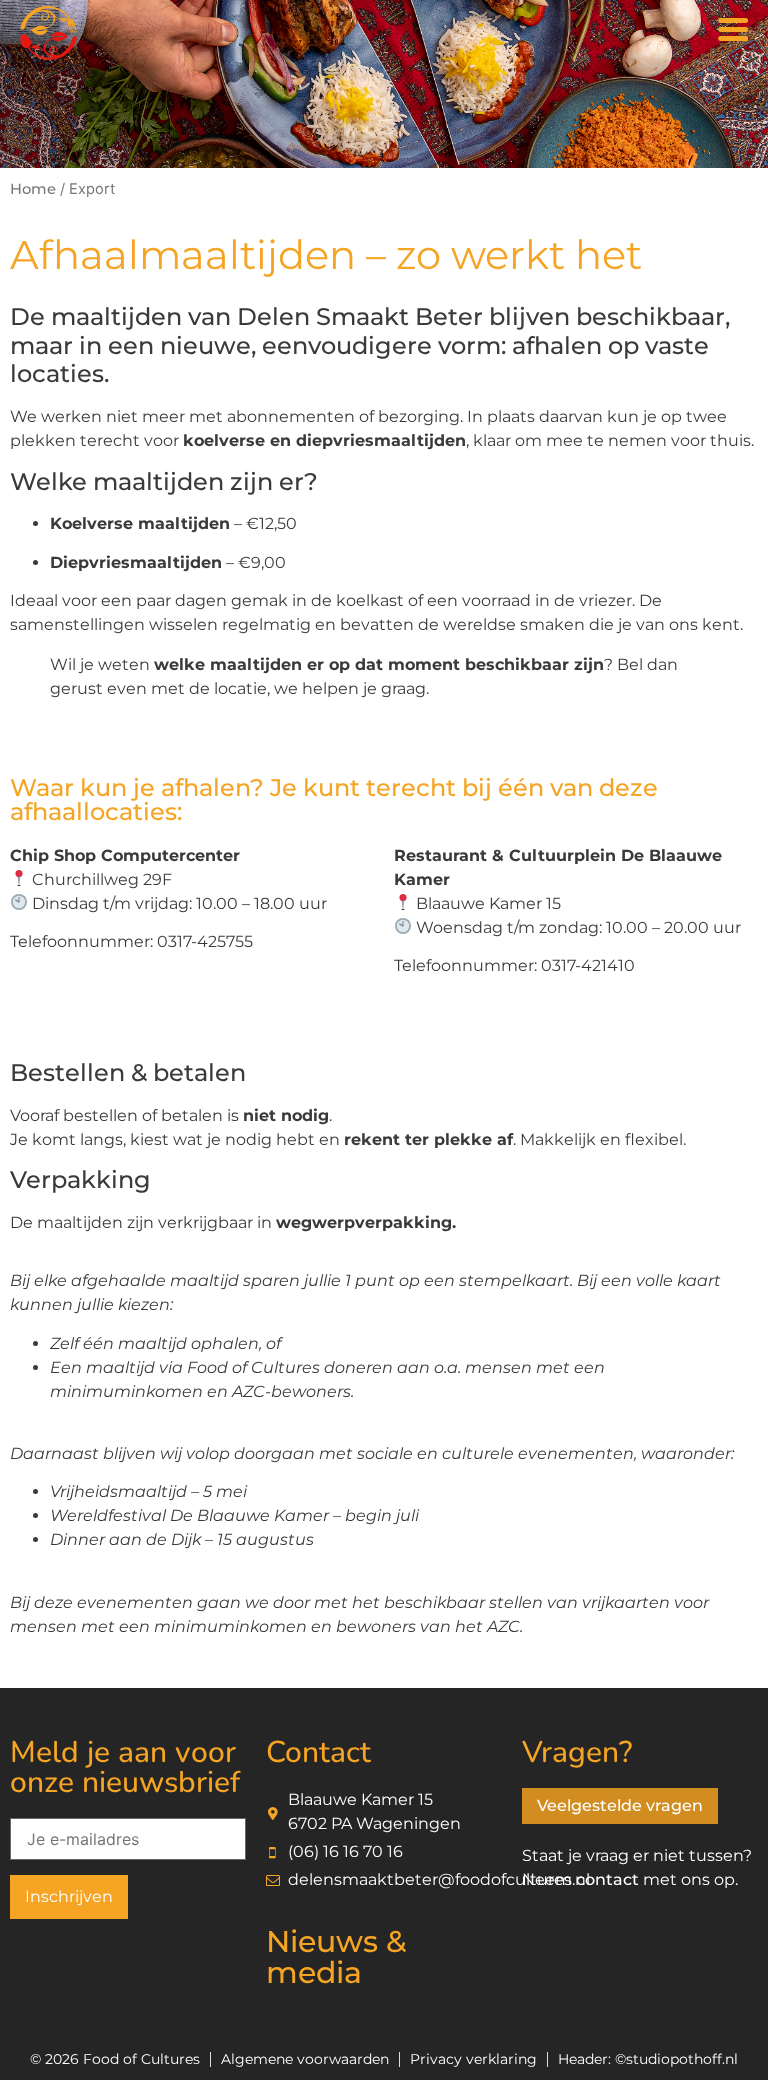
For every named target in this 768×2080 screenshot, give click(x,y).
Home (33, 189)
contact (607, 1879)
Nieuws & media (336, 1957)
